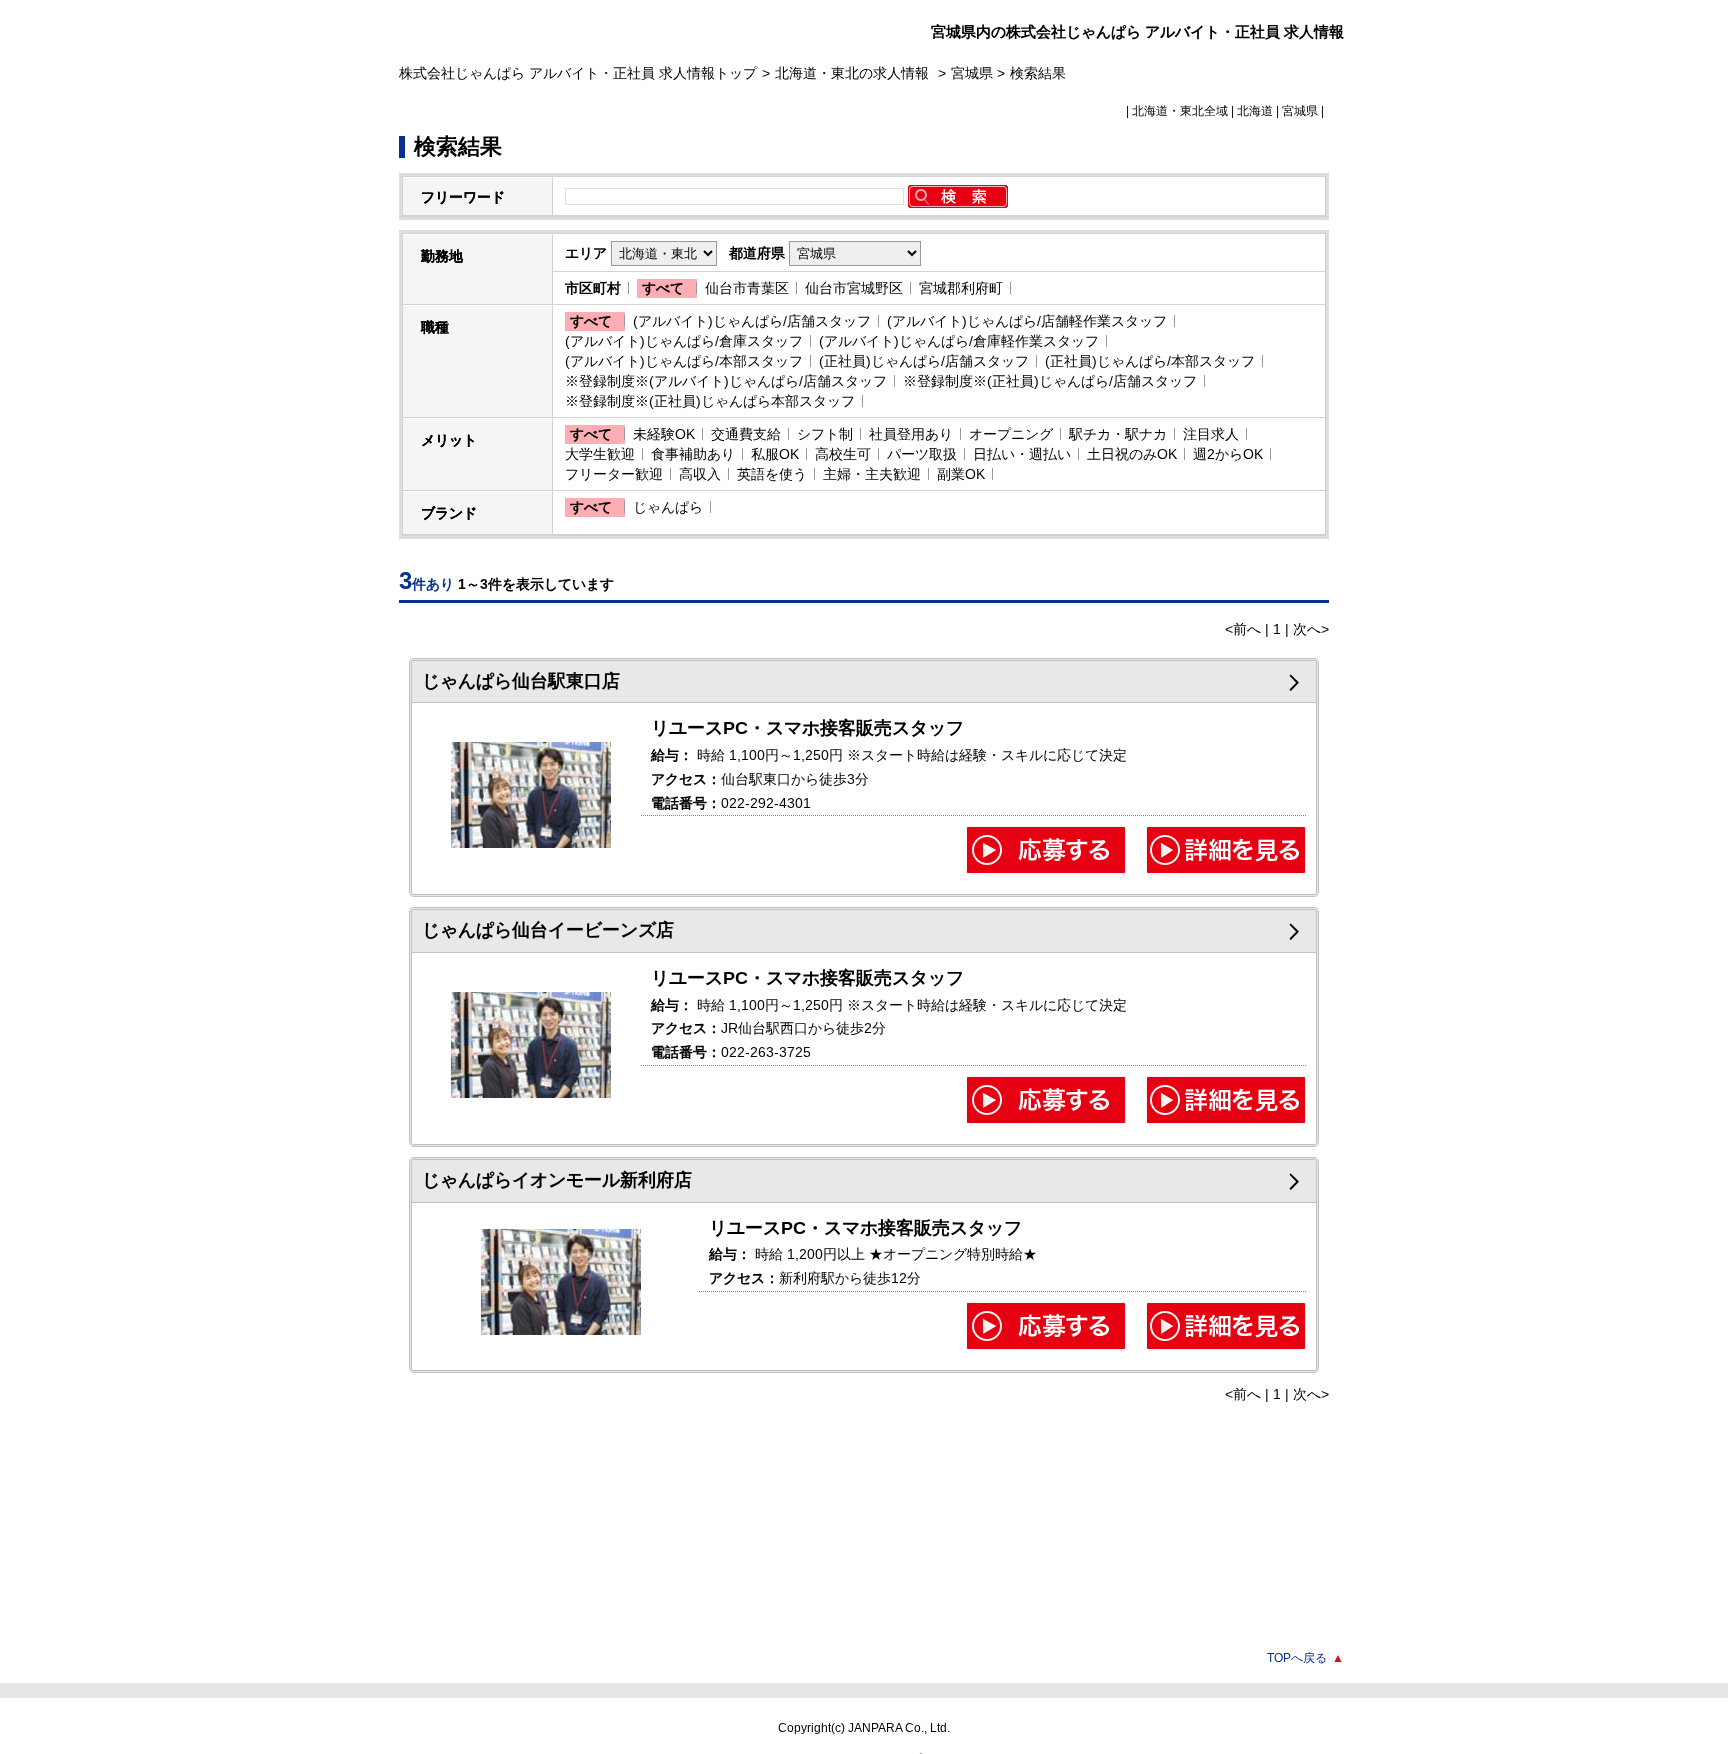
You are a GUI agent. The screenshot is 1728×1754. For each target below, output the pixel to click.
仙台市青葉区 (747, 288)
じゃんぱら (668, 507)
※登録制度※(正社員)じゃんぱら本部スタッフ (710, 401)
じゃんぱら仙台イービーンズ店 (548, 930)
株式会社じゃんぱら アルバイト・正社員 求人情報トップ (578, 73)
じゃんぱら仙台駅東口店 (521, 681)
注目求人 (1211, 434)
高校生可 (843, 454)
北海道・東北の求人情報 (854, 73)
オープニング (1011, 434)
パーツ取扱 (922, 454)
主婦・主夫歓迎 (872, 474)
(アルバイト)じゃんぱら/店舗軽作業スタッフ (1027, 321)
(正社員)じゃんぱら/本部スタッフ (1150, 361)
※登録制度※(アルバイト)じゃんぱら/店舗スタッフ (726, 381)
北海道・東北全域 (1180, 111)
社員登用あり (911, 434)
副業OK (961, 474)
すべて (663, 288)
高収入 (700, 474)
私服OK (775, 454)
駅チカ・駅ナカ (1118, 434)
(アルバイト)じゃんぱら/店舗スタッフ (752, 321)
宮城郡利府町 (961, 288)
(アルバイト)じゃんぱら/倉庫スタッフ (684, 341)
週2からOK (1228, 454)
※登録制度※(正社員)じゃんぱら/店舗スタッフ (1050, 381)
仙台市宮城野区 (854, 288)
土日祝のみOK (1132, 454)
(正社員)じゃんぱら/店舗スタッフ (924, 361)
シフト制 (825, 434)
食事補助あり (693, 454)
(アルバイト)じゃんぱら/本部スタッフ (684, 361)
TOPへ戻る (1305, 1658)
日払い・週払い (1022, 454)
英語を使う (772, 474)
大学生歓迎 (600, 454)
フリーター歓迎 (614, 474)
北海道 (1255, 111)
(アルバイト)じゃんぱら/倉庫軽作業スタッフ (959, 341)
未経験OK (664, 434)
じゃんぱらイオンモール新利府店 (557, 1180)
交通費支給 (746, 434)
